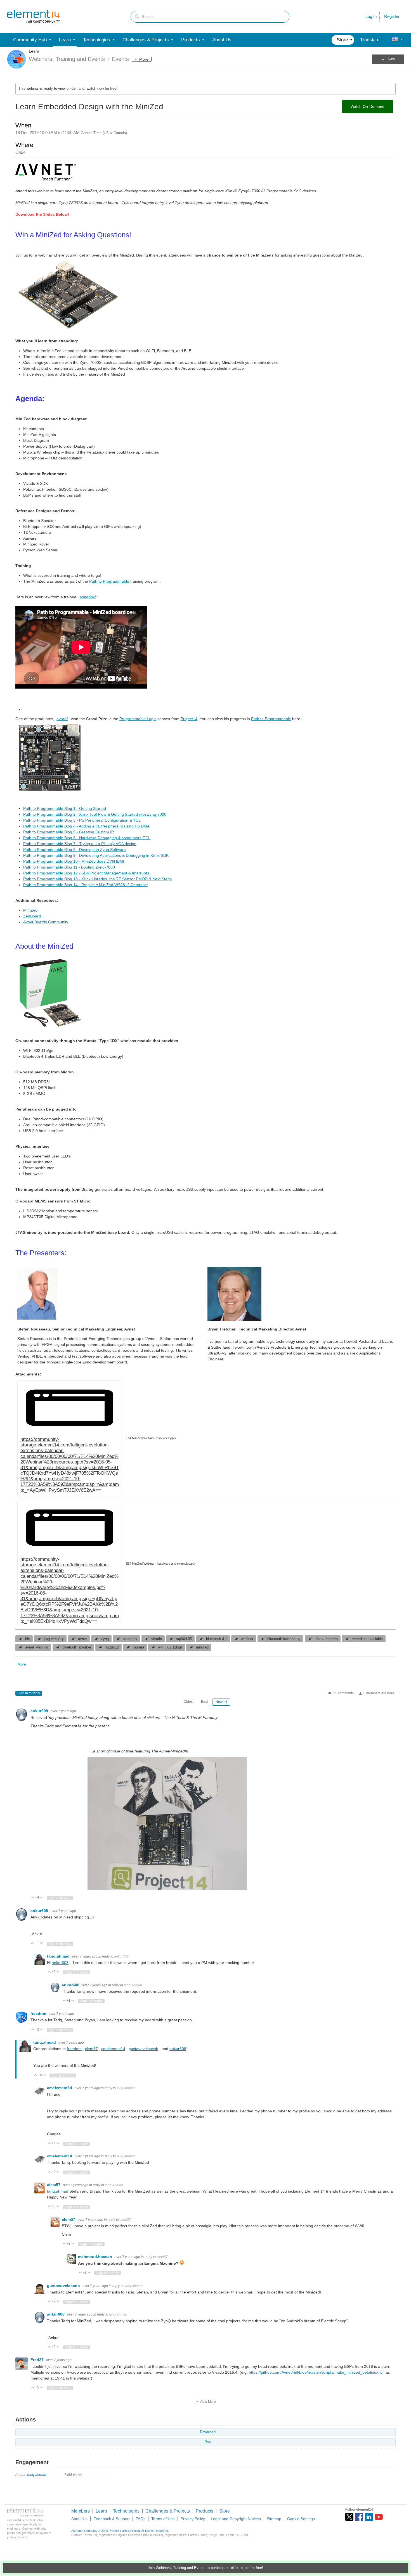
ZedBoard (32, 916)
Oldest (189, 1702)
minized (202, 1647)
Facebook (359, 2517)
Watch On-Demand (368, 106)
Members (81, 2511)
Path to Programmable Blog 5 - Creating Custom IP (68, 832)
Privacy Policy (193, 2519)
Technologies (126, 2511)
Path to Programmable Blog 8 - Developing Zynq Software (75, 850)
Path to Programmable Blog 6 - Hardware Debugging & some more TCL (87, 838)
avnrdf (62, 719)
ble (28, 1639)
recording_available (367, 1639)
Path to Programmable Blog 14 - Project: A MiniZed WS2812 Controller (86, 885)
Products (205, 2511)
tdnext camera (326, 1639)
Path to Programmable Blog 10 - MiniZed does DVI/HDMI (74, 861)
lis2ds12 (112, 1647)
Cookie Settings (301, 2519)
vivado (157, 1639)
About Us (79, 2519)
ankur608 (40, 1711)
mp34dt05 (184, 1639)
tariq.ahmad (59, 1956)
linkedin (369, 2517)
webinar (247, 1639)
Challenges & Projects (168, 2511)
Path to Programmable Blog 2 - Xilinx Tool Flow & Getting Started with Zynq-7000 (95, 814)
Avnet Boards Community (46, 922)
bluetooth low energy (284, 1639)
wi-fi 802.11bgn (170, 1647)
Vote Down (42, 1898)
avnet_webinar (37, 1647)
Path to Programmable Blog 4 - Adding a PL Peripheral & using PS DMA (86, 826)
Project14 (189, 719)
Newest (221, 1702)
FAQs (140, 2519)
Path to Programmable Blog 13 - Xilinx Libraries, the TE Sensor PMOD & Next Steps (97, 879)
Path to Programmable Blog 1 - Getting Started (65, 808)
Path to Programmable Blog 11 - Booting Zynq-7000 (69, 867)
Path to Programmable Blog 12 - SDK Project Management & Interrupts (86, 873)
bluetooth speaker (77, 1647)
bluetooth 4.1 (217, 1639)
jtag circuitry (54, 1639)
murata (138, 1647)
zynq (105, 1639)
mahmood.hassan (96, 2257)
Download (208, 2432)
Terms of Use (163, 2519)
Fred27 (38, 2360)
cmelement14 (113, 2049)
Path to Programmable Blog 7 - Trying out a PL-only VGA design (80, 844)
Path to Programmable (109, 581)
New (391, 59)
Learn (34, 51)
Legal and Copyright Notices (236, 2519)
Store (225, 2511)
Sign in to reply (29, 1693)
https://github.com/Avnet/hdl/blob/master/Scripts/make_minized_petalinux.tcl (316, 2372)
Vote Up (33, 1898)
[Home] (34, 16)
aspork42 (88, 597)
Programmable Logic (138, 719)
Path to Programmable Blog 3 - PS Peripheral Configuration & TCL (82, 820)
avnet (82, 1639)
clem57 (91, 2049)
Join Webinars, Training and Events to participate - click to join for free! (206, 2568)
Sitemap (274, 2519)
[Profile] (395, 40)
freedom (39, 2013)
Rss (208, 2442)
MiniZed (30, 910)
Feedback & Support (112, 2519)
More (144, 59)
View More (208, 2402)
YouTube (379, 2517)
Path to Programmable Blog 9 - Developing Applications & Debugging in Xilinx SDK (96, 855)
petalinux (130, 1639)
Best (204, 1702)
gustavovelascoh (143, 2049)
